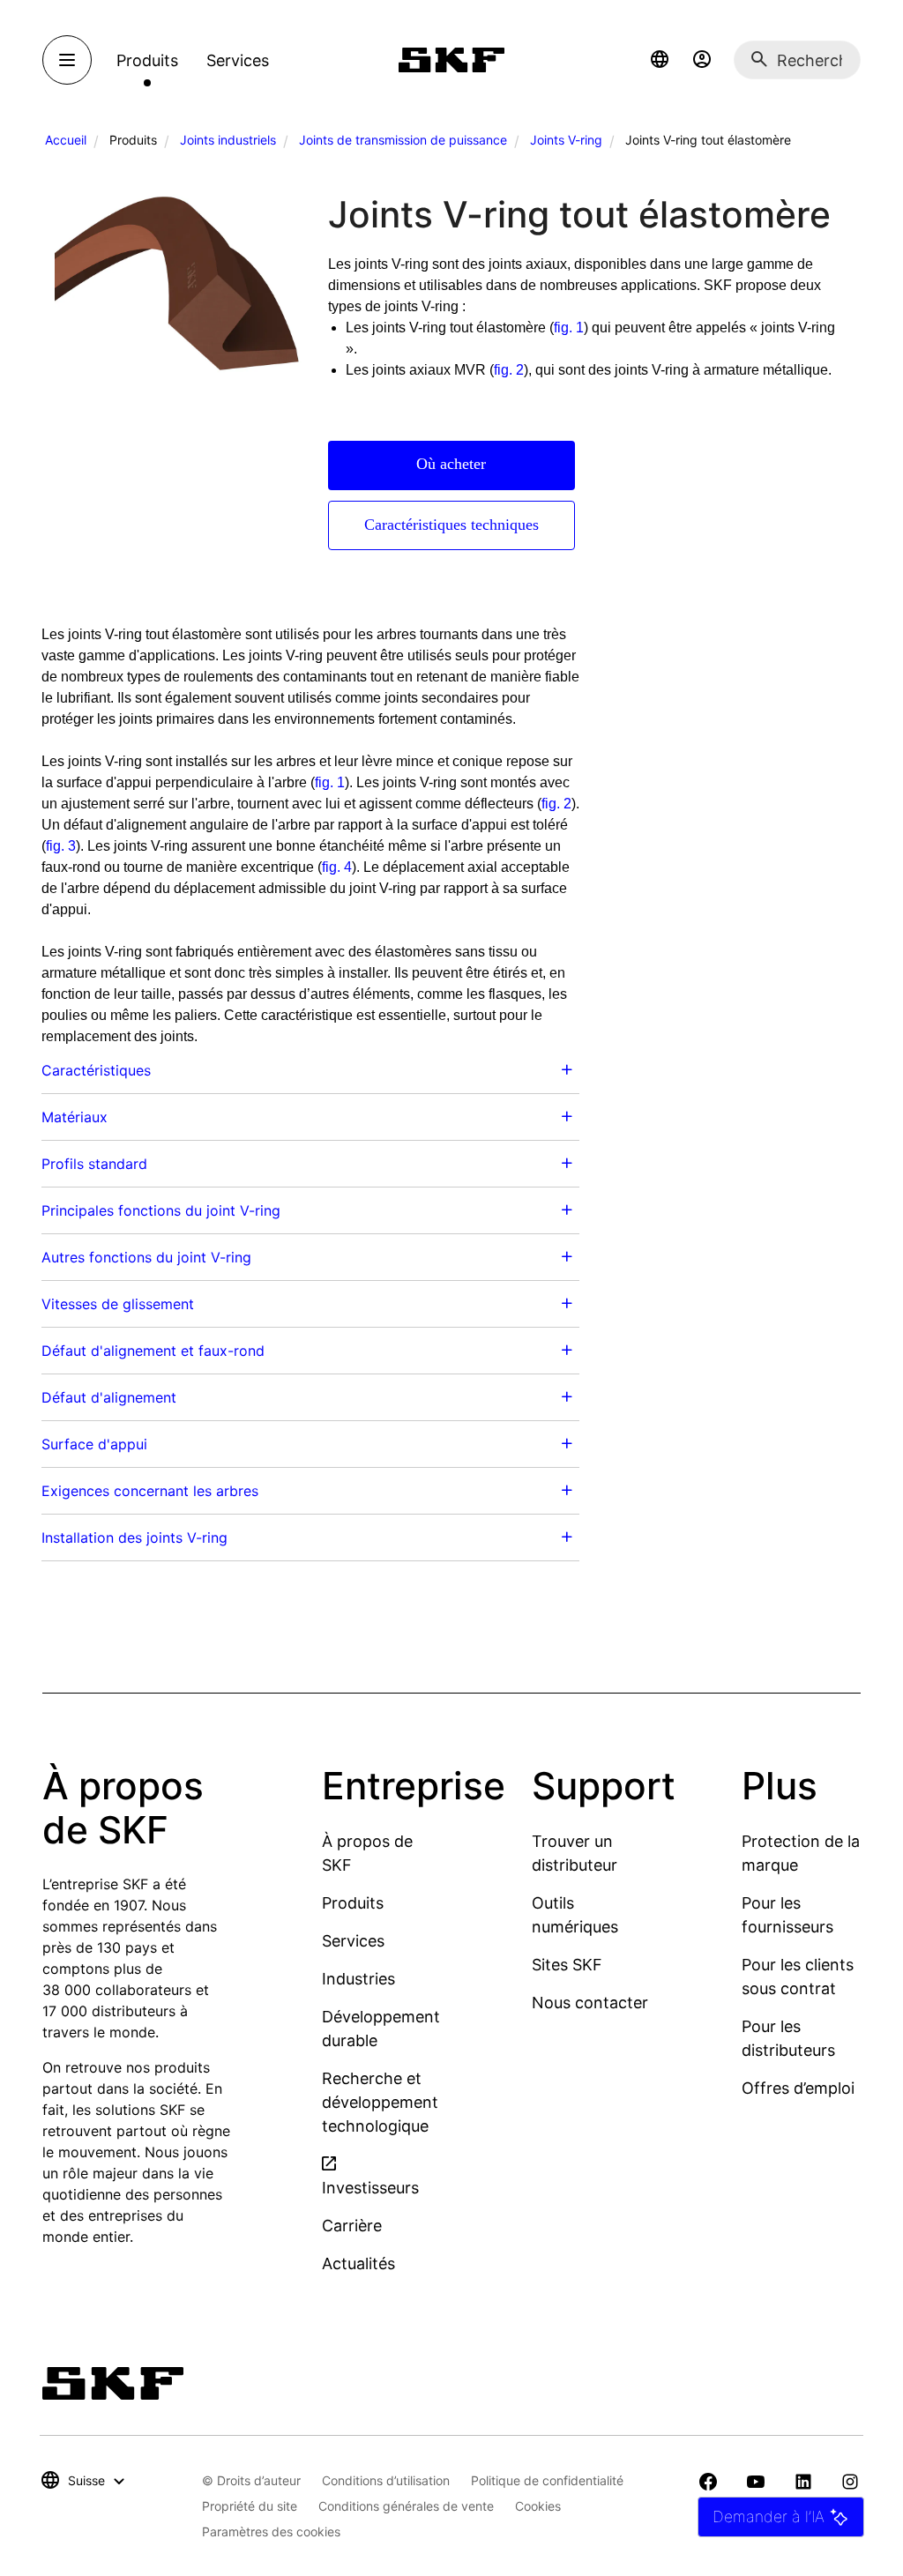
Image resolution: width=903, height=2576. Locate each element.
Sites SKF (567, 1965)
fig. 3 (61, 846)
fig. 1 (569, 328)
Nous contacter (590, 2003)
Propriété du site (250, 2506)
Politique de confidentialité (547, 2480)
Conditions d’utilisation (386, 2480)
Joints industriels (228, 140)
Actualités (358, 2263)
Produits (353, 1903)
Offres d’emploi (798, 2088)
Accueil (66, 140)
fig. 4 (337, 867)
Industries (358, 1979)
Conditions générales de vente (406, 2506)
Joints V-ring (566, 140)
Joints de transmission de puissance (403, 140)
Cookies (538, 2506)
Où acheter (451, 464)
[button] (660, 60)
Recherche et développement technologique (380, 2102)
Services (353, 1941)
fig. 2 (509, 370)
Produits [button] (147, 60)
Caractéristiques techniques (451, 525)
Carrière (352, 2226)
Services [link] (238, 60)
